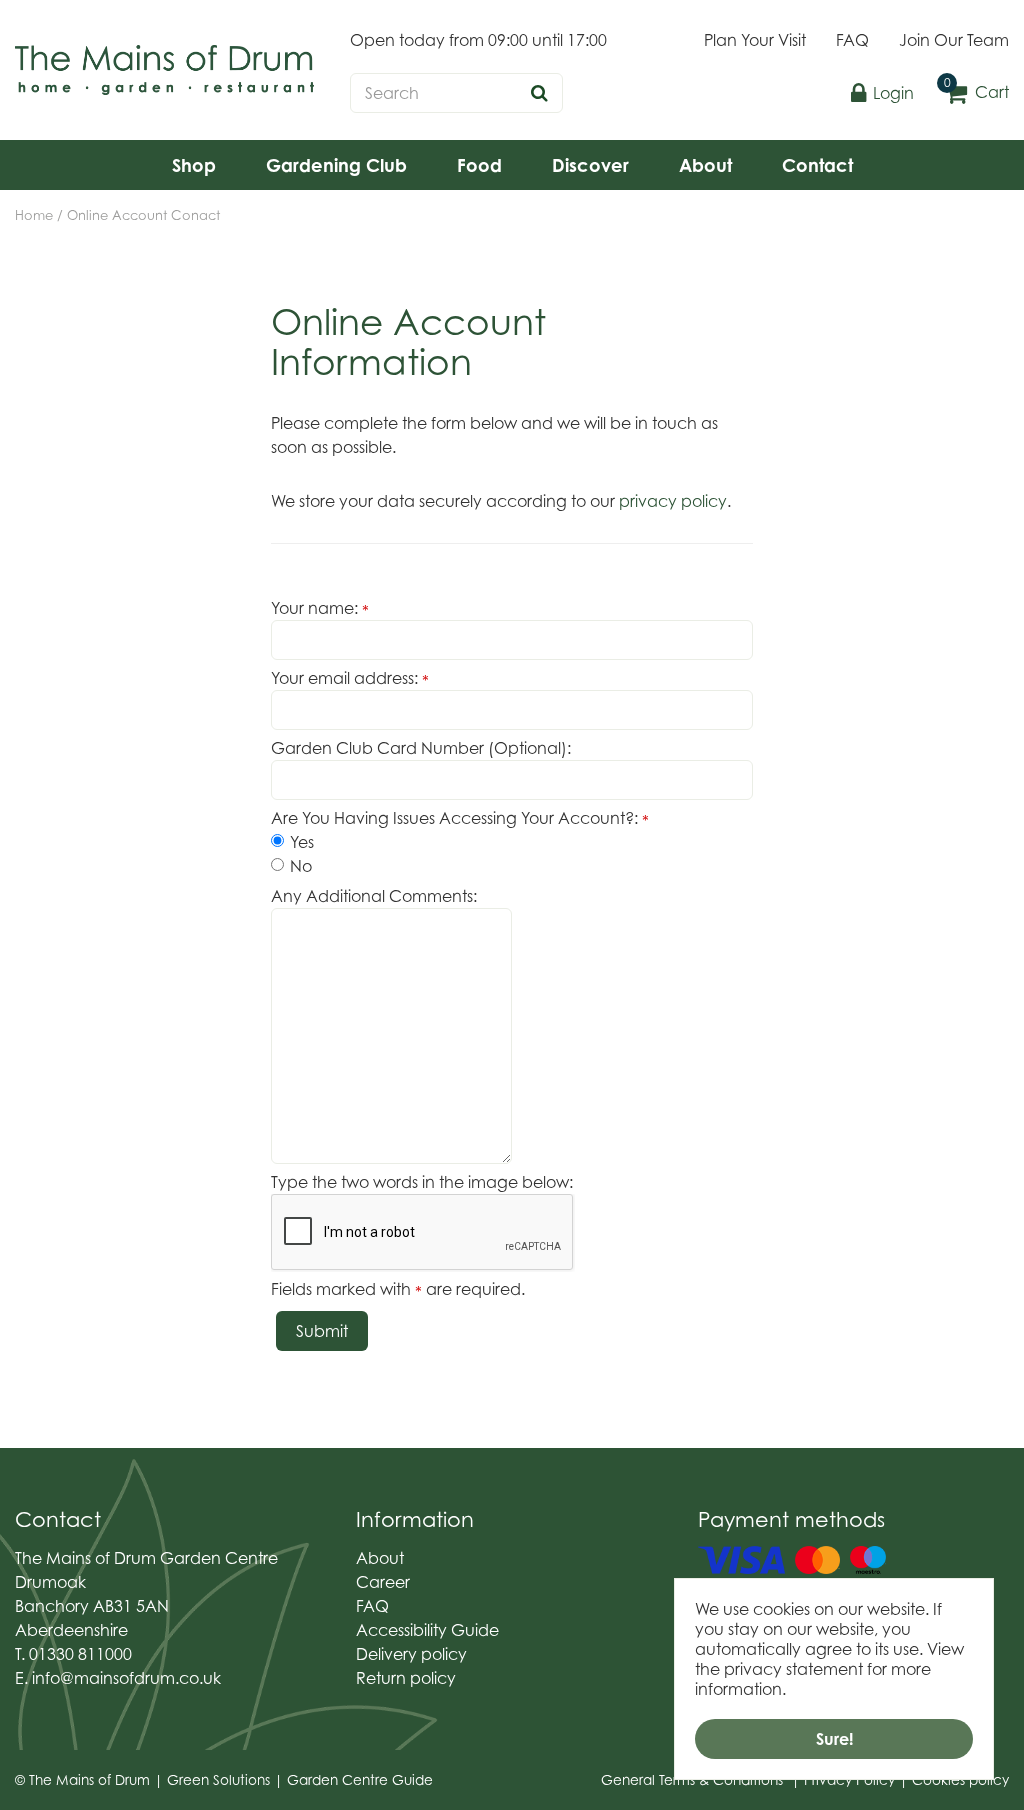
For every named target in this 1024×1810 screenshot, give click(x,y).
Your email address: (350, 678)
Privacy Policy (849, 1780)
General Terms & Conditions (692, 1780)
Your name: (320, 608)
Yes (302, 842)
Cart (992, 92)
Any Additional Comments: (374, 896)
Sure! (834, 1739)
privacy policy (673, 501)
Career (383, 1582)
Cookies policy (960, 1780)
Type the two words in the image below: (422, 1182)
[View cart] (956, 93)
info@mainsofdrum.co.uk (126, 1678)
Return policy (406, 1678)
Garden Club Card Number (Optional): (421, 748)
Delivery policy (411, 1654)
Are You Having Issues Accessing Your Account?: (460, 818)
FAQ (372, 1606)
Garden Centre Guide (360, 1780)
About (380, 1558)
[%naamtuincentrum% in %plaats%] (164, 70)
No (301, 866)
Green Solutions (218, 1780)
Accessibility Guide (427, 1630)
